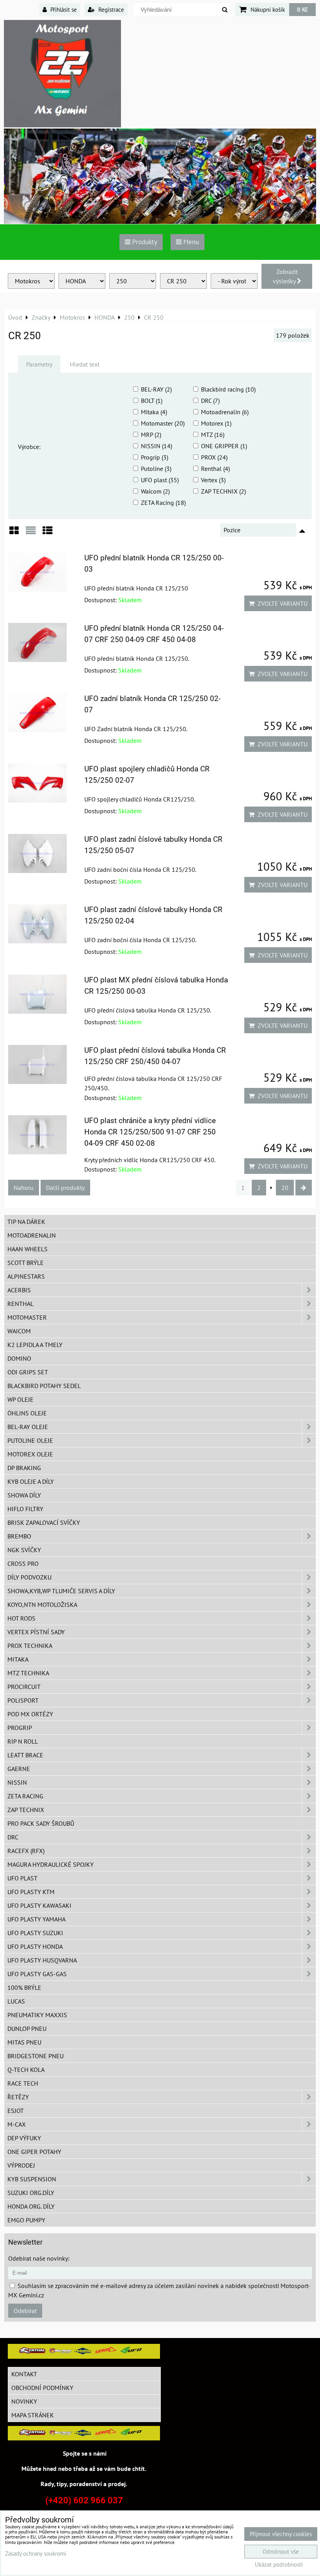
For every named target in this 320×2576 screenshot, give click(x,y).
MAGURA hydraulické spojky (51, 1864)
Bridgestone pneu (36, 2056)
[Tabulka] (48, 533)
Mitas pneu (24, 2042)
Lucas (16, 2001)
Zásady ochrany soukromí (36, 2554)
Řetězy (18, 2097)
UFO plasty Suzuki (35, 1933)
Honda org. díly (31, 2206)
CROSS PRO (23, 1563)
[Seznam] (31, 533)
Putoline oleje (30, 1440)
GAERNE (19, 1769)
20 (285, 1188)
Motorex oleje (30, 1454)
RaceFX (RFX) (26, 1851)
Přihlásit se (63, 9)
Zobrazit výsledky (285, 276)
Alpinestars (26, 1276)
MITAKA (18, 1659)
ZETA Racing (25, 1796)
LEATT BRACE (25, 1755)
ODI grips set (28, 1372)
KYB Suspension (32, 2179)
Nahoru (24, 1188)
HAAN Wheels (28, 1249)
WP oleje (20, 1399)
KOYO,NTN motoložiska (42, 1605)
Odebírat (25, 2311)
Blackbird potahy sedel (44, 1386)
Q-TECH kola (26, 2070)
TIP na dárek (26, 1222)
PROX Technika (30, 1646)
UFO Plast (22, 1878)
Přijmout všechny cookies (281, 2534)
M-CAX (17, 2124)
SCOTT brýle (26, 1263)
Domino (19, 1358)
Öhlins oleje (27, 1413)
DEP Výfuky (24, 2138)
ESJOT (16, 2111)
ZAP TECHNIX (26, 1810)
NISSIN (17, 1782)
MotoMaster (27, 1317)
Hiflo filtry (25, 1509)
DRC (13, 1837)
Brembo (19, 1536)
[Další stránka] (304, 1188)
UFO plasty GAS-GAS (37, 1974)
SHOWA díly (24, 1495)
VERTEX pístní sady (36, 1632)
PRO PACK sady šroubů (41, 1823)
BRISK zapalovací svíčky (44, 1522)
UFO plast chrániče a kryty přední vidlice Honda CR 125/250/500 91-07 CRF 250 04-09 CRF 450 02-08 (150, 1132)
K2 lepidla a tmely (35, 1345)
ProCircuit (24, 1687)
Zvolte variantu (281, 603)
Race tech (23, 2083)
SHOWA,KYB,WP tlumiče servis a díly (61, 1591)
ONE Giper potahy (34, 2152)
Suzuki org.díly (31, 2193)
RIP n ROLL (23, 1741)
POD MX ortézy (30, 1714)
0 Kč (302, 9)
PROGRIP (20, 1728)
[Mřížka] (14, 533)
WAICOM (19, 1331)
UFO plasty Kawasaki (39, 1905)
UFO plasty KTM (31, 1892)
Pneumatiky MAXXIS (37, 2015)
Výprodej (21, 2165)
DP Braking (24, 1468)
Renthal (20, 1304)
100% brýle (24, 1987)
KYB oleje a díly (31, 1481)
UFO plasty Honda (35, 1946)
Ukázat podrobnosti (279, 2565)
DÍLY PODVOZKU (29, 1577)
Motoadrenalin (32, 1235)
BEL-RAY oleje (28, 1427)
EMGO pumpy (26, 2220)
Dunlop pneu (27, 2029)
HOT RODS (21, 1618)
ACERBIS (19, 1290)
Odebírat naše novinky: (39, 2258)
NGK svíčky (24, 1550)
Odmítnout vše (281, 2552)
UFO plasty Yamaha (36, 1919)
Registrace (110, 9)
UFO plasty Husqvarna (42, 1960)
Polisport (23, 1700)
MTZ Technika (28, 1673)
